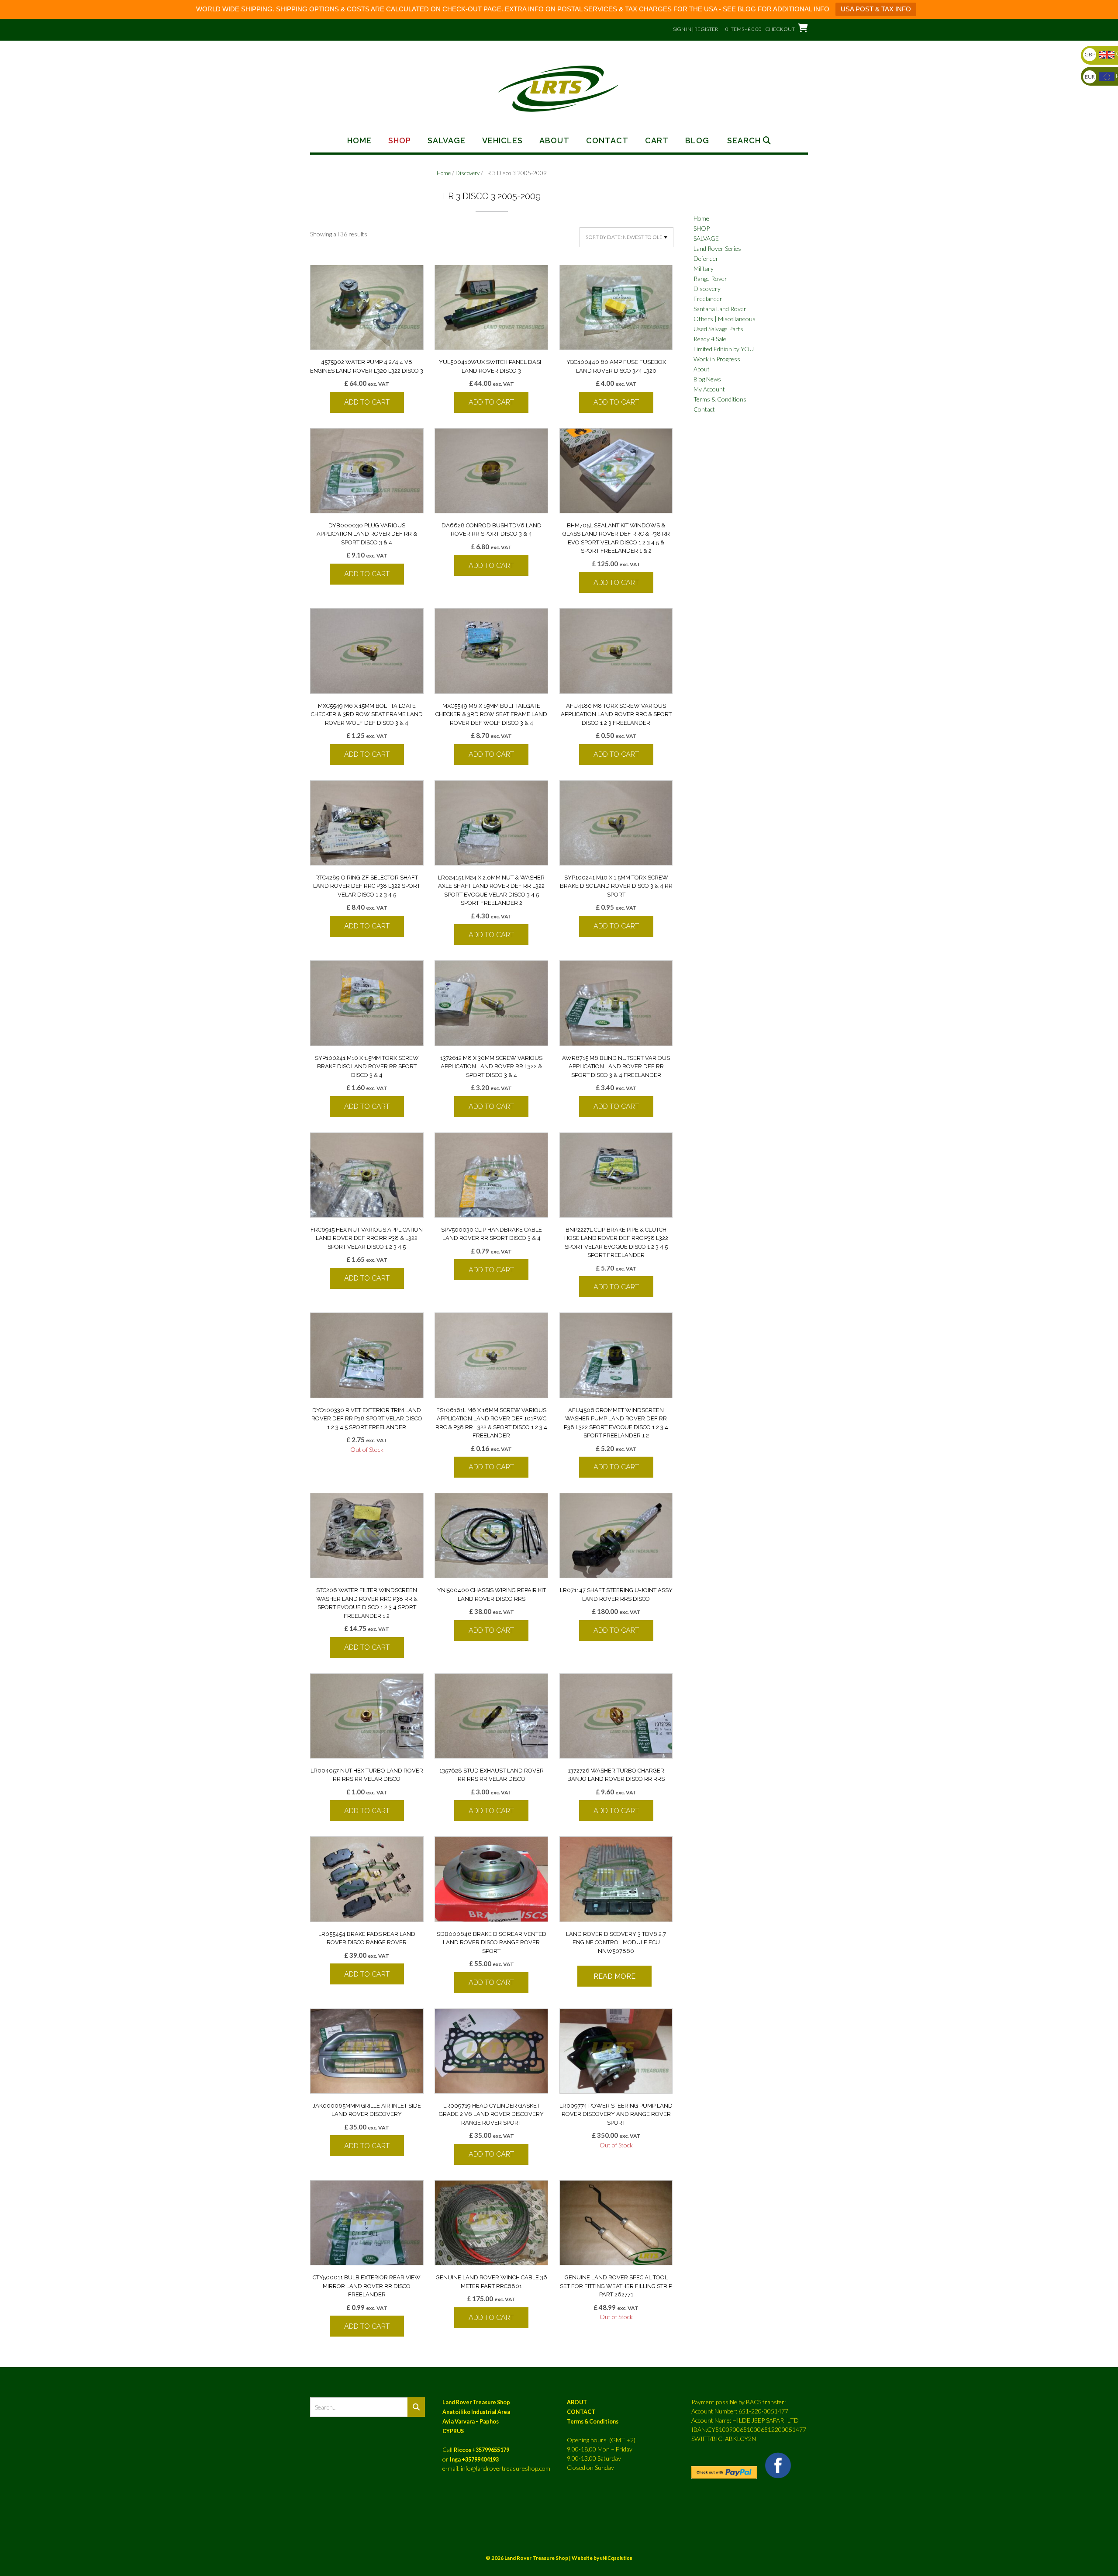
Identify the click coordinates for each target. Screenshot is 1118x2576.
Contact (607, 141)
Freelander (708, 299)
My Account (709, 389)
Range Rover (710, 279)
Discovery (468, 173)
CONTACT (581, 2412)
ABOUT (577, 2402)
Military (704, 268)
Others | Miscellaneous (725, 319)
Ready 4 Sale (710, 339)
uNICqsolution (616, 2558)
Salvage (447, 141)
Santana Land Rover (720, 309)
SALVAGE (706, 238)
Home (359, 141)
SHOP (702, 228)
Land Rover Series (717, 248)
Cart (657, 141)
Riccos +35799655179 (481, 2450)
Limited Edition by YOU (724, 349)
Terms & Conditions (720, 399)
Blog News (707, 379)
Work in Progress (717, 359)
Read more (614, 1976)
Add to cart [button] (367, 402)
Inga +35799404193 (474, 2460)
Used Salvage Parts (718, 329)
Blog (697, 141)
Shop (400, 141)
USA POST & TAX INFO (876, 9)
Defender (706, 258)
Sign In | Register (695, 29)
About (554, 141)
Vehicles (502, 141)
